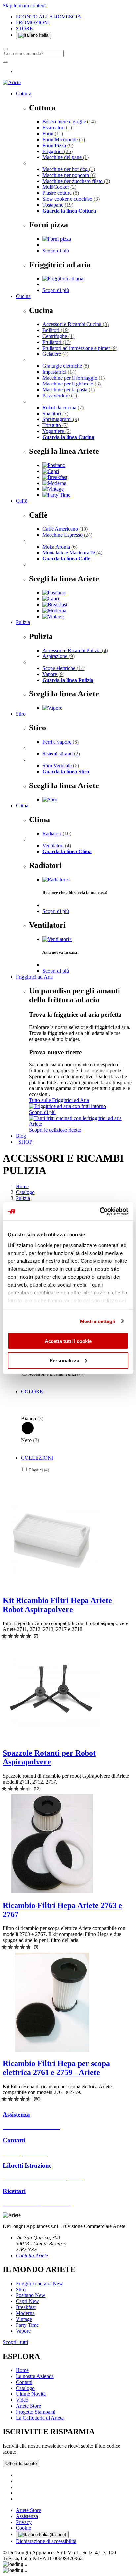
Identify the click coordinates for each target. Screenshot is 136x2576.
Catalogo (25, 1192)
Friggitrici (57, 151)
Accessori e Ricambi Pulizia (75, 650)
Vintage (24, 2319)
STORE (24, 29)
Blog (21, 1136)
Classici (39, 1470)
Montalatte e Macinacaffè (72, 553)
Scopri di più (56, 251)
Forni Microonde (64, 139)
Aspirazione (58, 656)
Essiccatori (57, 128)
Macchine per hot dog (69, 169)
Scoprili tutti (15, 2342)
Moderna (25, 2313)
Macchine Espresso (67, 535)
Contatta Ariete (32, 2255)
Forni (53, 134)
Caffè (22, 501)
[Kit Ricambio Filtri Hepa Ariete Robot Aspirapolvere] (52, 1586)
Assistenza (27, 2516)
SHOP (24, 1142)
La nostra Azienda (35, 2376)
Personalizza (64, 1360)
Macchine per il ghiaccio (71, 384)
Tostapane (58, 205)
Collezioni (37, 1458)
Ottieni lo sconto (21, 2464)
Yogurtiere (57, 431)
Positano (31, 2295)
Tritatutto (55, 425)
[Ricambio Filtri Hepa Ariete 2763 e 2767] (52, 1891)
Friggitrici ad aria (39, 2283)
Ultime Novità (31, 2394)
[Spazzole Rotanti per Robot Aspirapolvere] (52, 1739)
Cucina (23, 296)
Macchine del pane (66, 157)
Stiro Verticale (61, 766)
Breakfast (26, 2307)
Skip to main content (24, 5)
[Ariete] (12, 82)
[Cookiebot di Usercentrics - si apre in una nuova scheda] (100, 1211)
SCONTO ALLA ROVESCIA (49, 17)
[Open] (5, 62)
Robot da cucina (63, 407)
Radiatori (57, 834)
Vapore (53, 674)
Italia (43, 35)
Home (22, 1186)
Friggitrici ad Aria (34, 977)
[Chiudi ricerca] (5, 49)
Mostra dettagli (98, 1321)
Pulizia (23, 622)
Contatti (24, 2382)
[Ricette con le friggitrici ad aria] (81, 1124)
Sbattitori (55, 413)
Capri (27, 2301)
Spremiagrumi (61, 419)
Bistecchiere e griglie (69, 122)
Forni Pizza (58, 145)
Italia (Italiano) (52, 2535)
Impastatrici (59, 372)
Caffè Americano (65, 529)
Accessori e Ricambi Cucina (75, 324)
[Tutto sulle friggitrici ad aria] (68, 1106)
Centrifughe (58, 336)
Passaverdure (60, 396)
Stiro (21, 714)
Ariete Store (28, 2406)
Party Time (27, 2325)
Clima (22, 805)
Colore (32, 1392)
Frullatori (57, 342)
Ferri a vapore (60, 742)
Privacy (24, 2522)
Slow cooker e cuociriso (71, 199)
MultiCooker (59, 187)
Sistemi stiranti (61, 754)
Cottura (24, 94)
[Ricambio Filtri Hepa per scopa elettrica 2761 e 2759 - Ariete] (52, 2050)
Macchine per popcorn (69, 175)
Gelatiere (55, 354)
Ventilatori (57, 845)
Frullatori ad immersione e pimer (80, 348)
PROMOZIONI (33, 23)
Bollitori (56, 330)
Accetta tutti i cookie (68, 1341)
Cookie (23, 2528)
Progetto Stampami (36, 2412)
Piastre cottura (61, 193)
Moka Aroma (60, 547)
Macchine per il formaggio (73, 378)
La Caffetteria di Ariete (40, 2418)
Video (22, 2400)
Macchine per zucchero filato (76, 181)
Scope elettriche (64, 668)
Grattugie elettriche (66, 366)
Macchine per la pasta (68, 390)
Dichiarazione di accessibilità (46, 2541)
